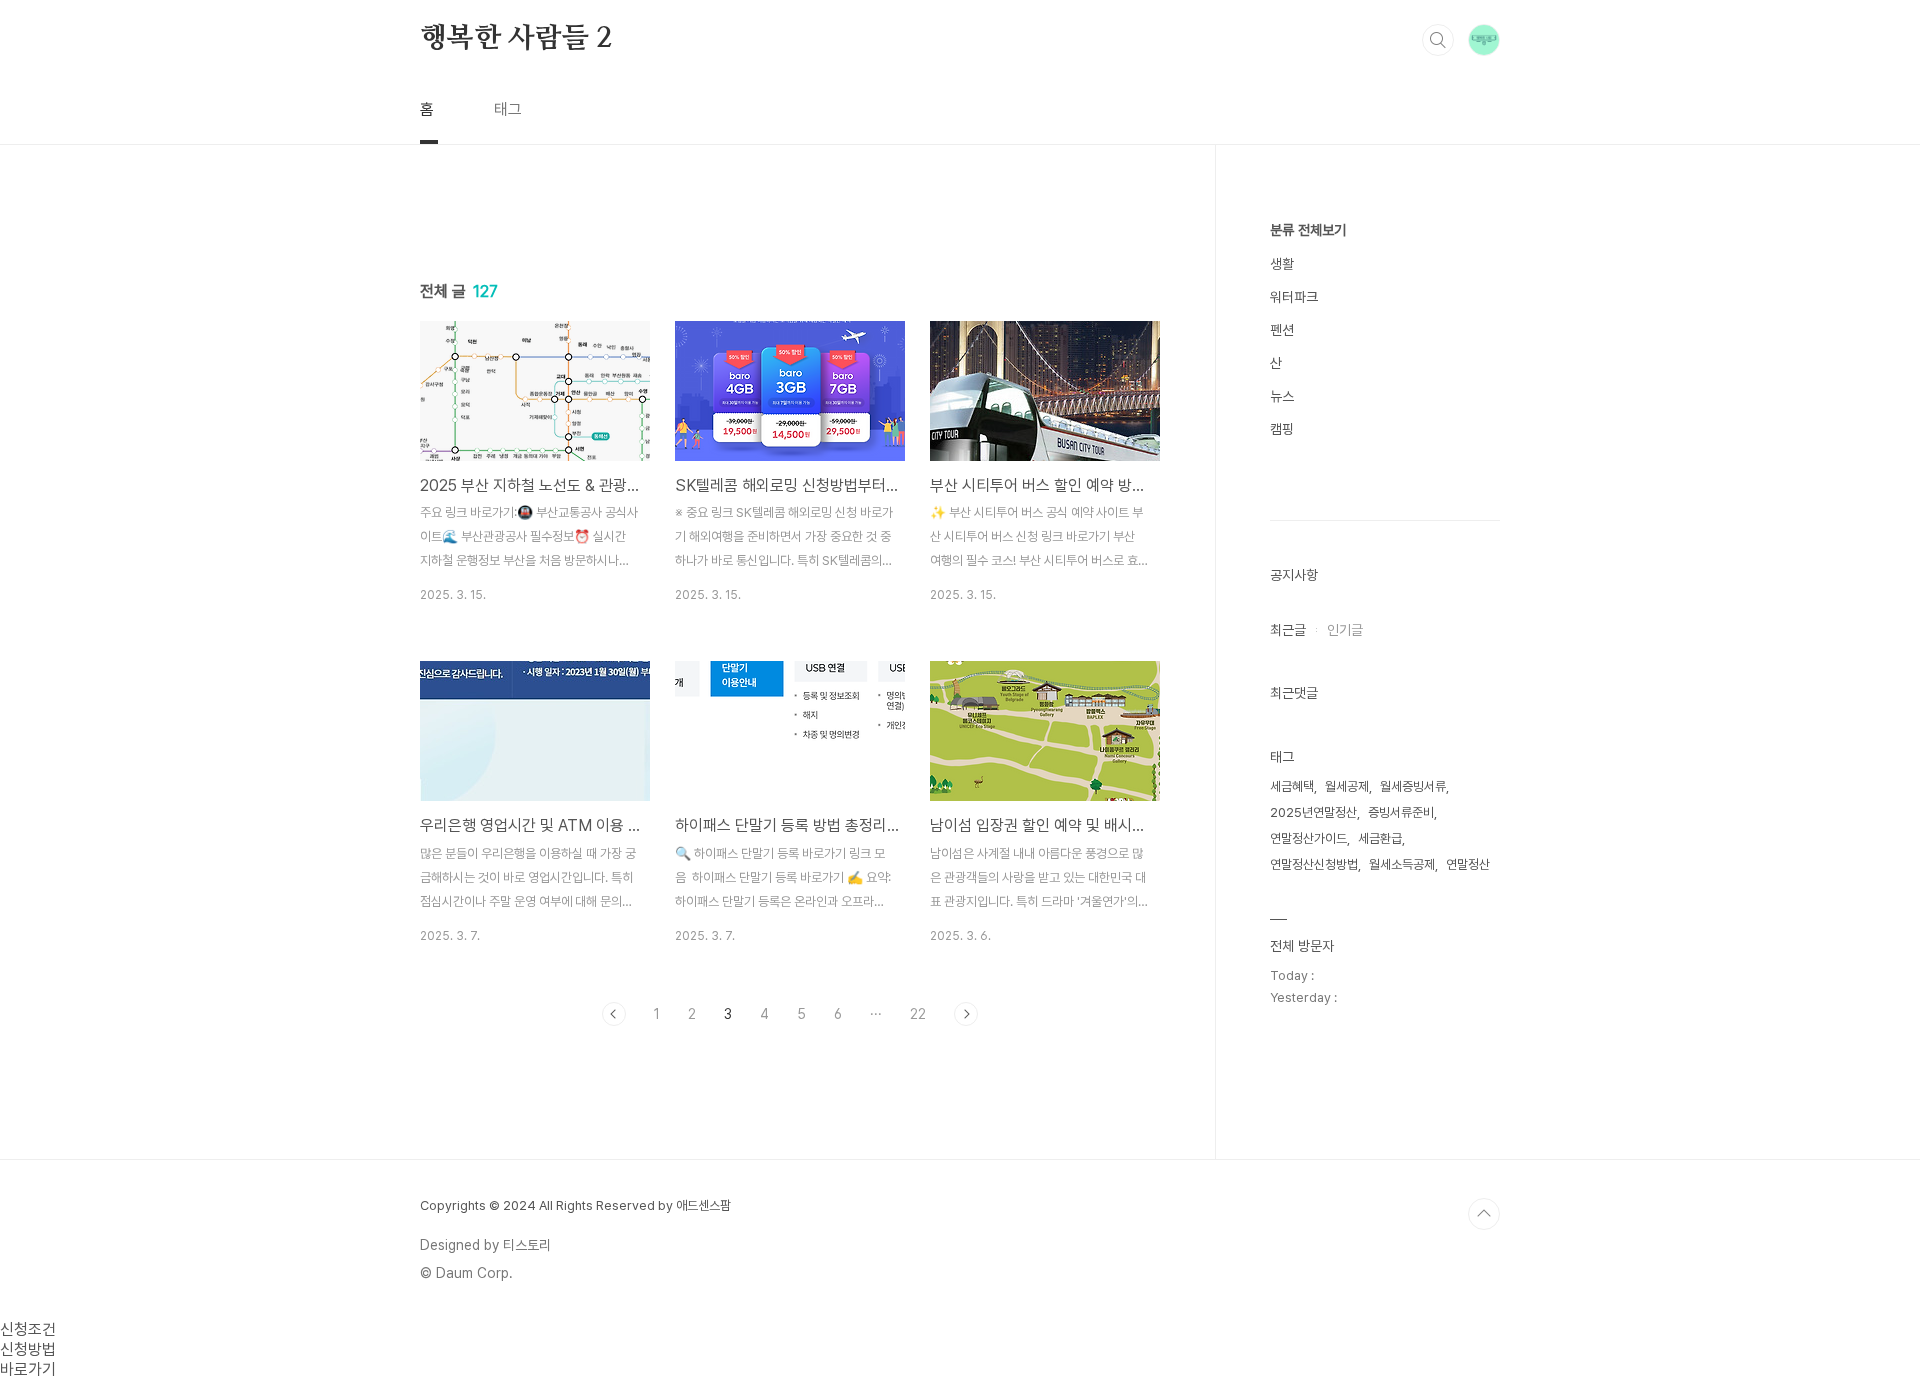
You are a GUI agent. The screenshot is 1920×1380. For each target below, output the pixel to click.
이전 (614, 1014)
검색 (1438, 40)
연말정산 (1468, 864)
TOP (1484, 1214)
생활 (1282, 264)
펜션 (1282, 330)
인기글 (1345, 630)
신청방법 (28, 1349)
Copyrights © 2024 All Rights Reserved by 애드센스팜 (575, 1205)
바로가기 (28, 1369)
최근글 (1288, 630)
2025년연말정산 (1313, 812)
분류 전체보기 (1308, 230)
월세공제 (1347, 786)
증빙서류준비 (1401, 812)
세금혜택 (1292, 786)
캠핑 (1282, 429)
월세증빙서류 (1413, 786)
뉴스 (1282, 396)
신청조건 (28, 1329)
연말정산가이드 (1308, 838)
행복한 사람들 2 (515, 39)
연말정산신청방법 (1314, 864)
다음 (966, 1014)
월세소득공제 (1402, 864)
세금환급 (1380, 838)
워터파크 (1294, 297)
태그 (508, 109)
